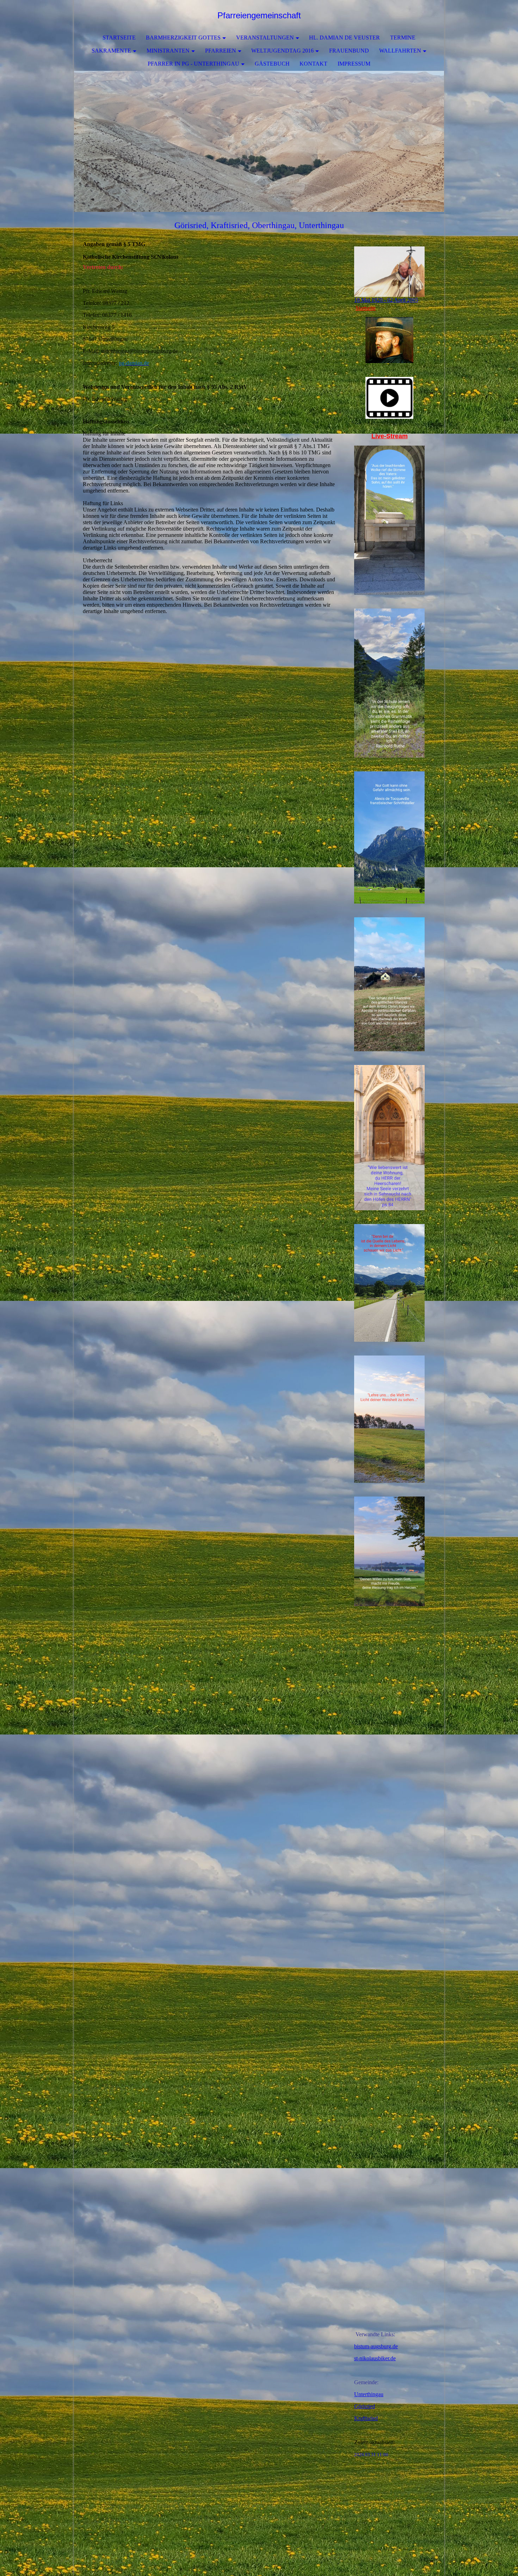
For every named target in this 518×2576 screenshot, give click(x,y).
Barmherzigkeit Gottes (183, 38)
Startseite (119, 38)
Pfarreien (221, 51)
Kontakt (313, 64)
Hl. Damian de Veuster (344, 38)
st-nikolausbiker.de (375, 2358)
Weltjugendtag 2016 (282, 51)
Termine (403, 38)
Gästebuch (272, 64)
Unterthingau (369, 2394)
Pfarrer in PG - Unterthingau (193, 64)
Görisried (365, 2406)
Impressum (354, 64)
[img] (259, 141)
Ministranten (168, 51)
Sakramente (111, 51)
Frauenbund (349, 51)
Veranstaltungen (265, 38)
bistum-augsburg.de (376, 2346)
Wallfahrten (400, 51)
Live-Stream (390, 436)
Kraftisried (366, 2418)
